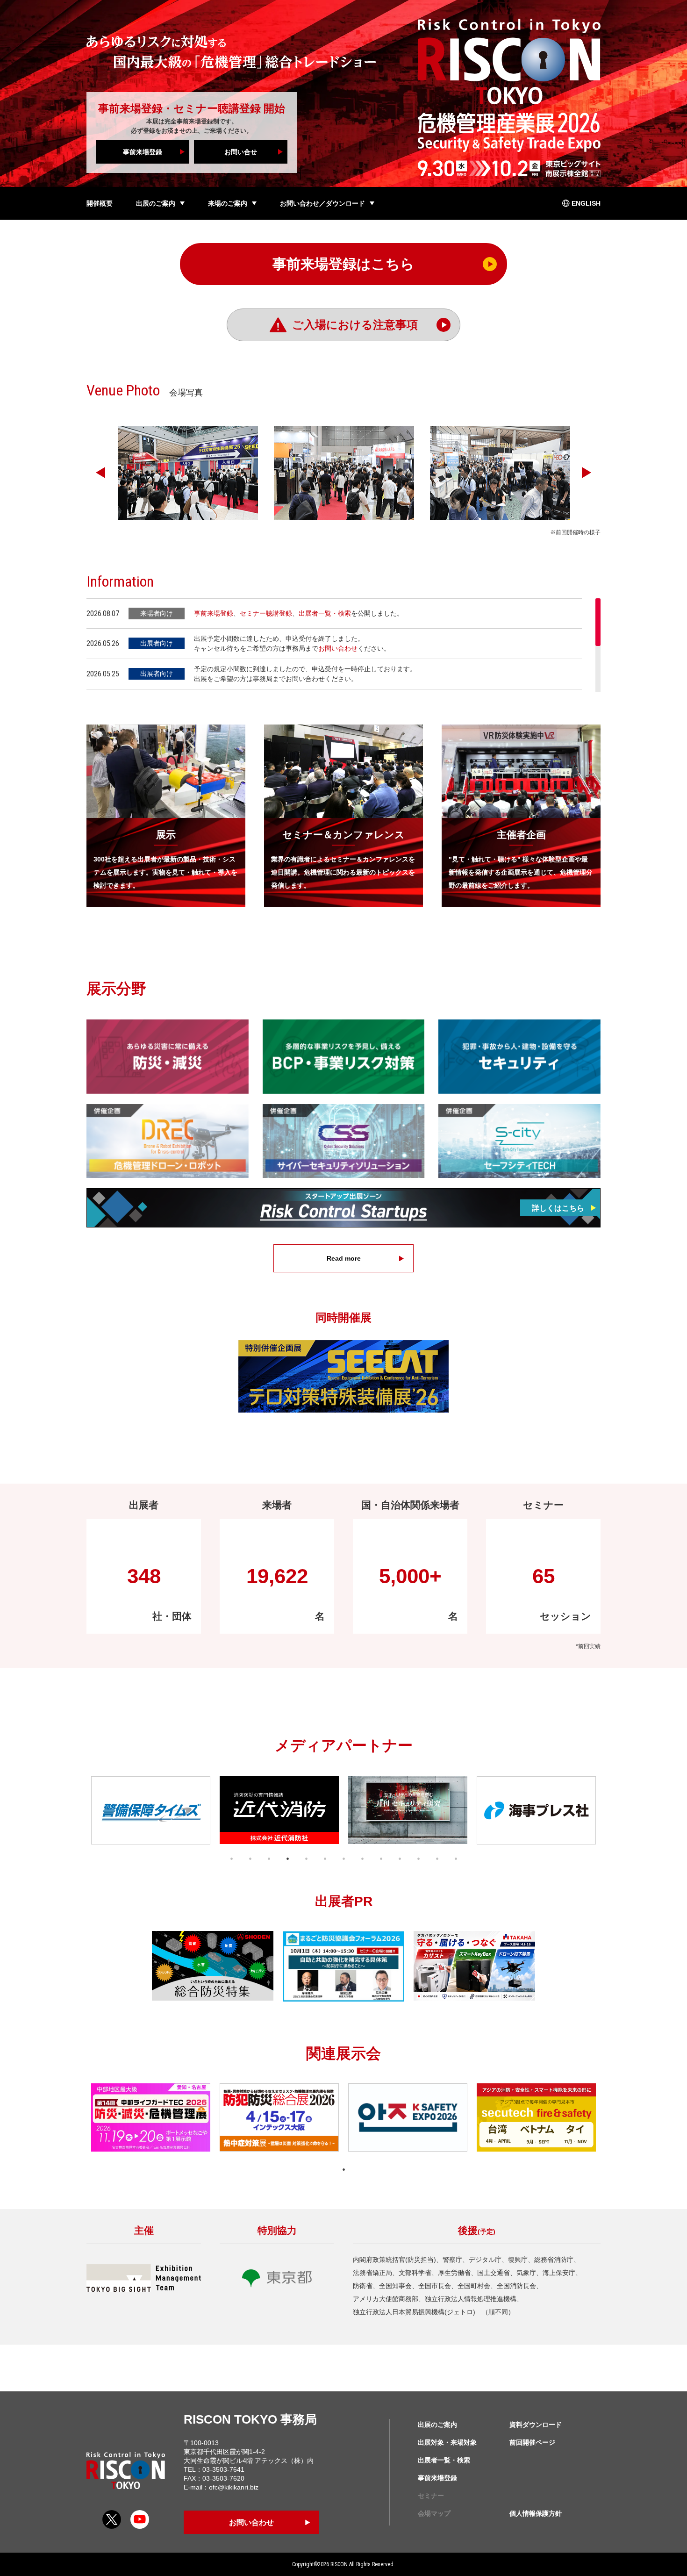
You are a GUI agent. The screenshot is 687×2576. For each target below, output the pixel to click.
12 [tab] (437, 1858)
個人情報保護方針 (536, 2513)
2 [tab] (250, 1858)
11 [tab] (418, 1858)
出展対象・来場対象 (447, 2442)
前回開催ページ (532, 2442)
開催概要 (100, 203)
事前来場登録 (143, 152)
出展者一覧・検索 (325, 613)
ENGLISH (586, 203)
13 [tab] (456, 1858)
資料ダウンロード (536, 2425)
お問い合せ (241, 152)
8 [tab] (362, 1858)
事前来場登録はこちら (343, 264)
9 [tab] (381, 1858)
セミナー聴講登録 (266, 613)
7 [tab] (343, 1858)
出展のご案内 (437, 2425)
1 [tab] (231, 1858)
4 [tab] (287, 1858)
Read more (344, 1258)
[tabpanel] (151, 1810)
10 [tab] (400, 1858)
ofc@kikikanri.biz (234, 2487)
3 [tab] (269, 1858)
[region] (343, 645)
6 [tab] (325, 1858)
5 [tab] (306, 1858)
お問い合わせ (338, 648)
